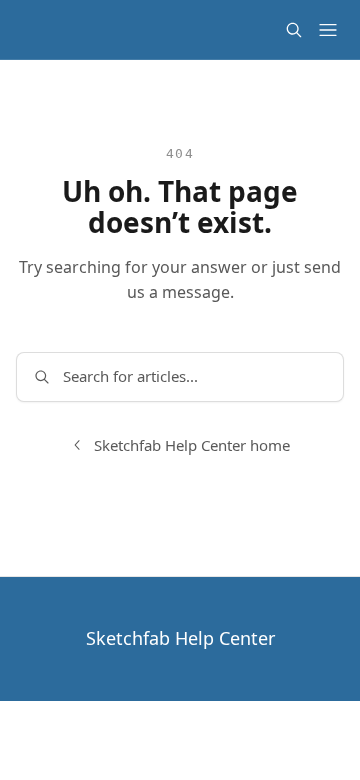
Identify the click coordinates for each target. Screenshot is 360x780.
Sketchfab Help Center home (192, 445)
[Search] (294, 30)
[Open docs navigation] (328, 30)
